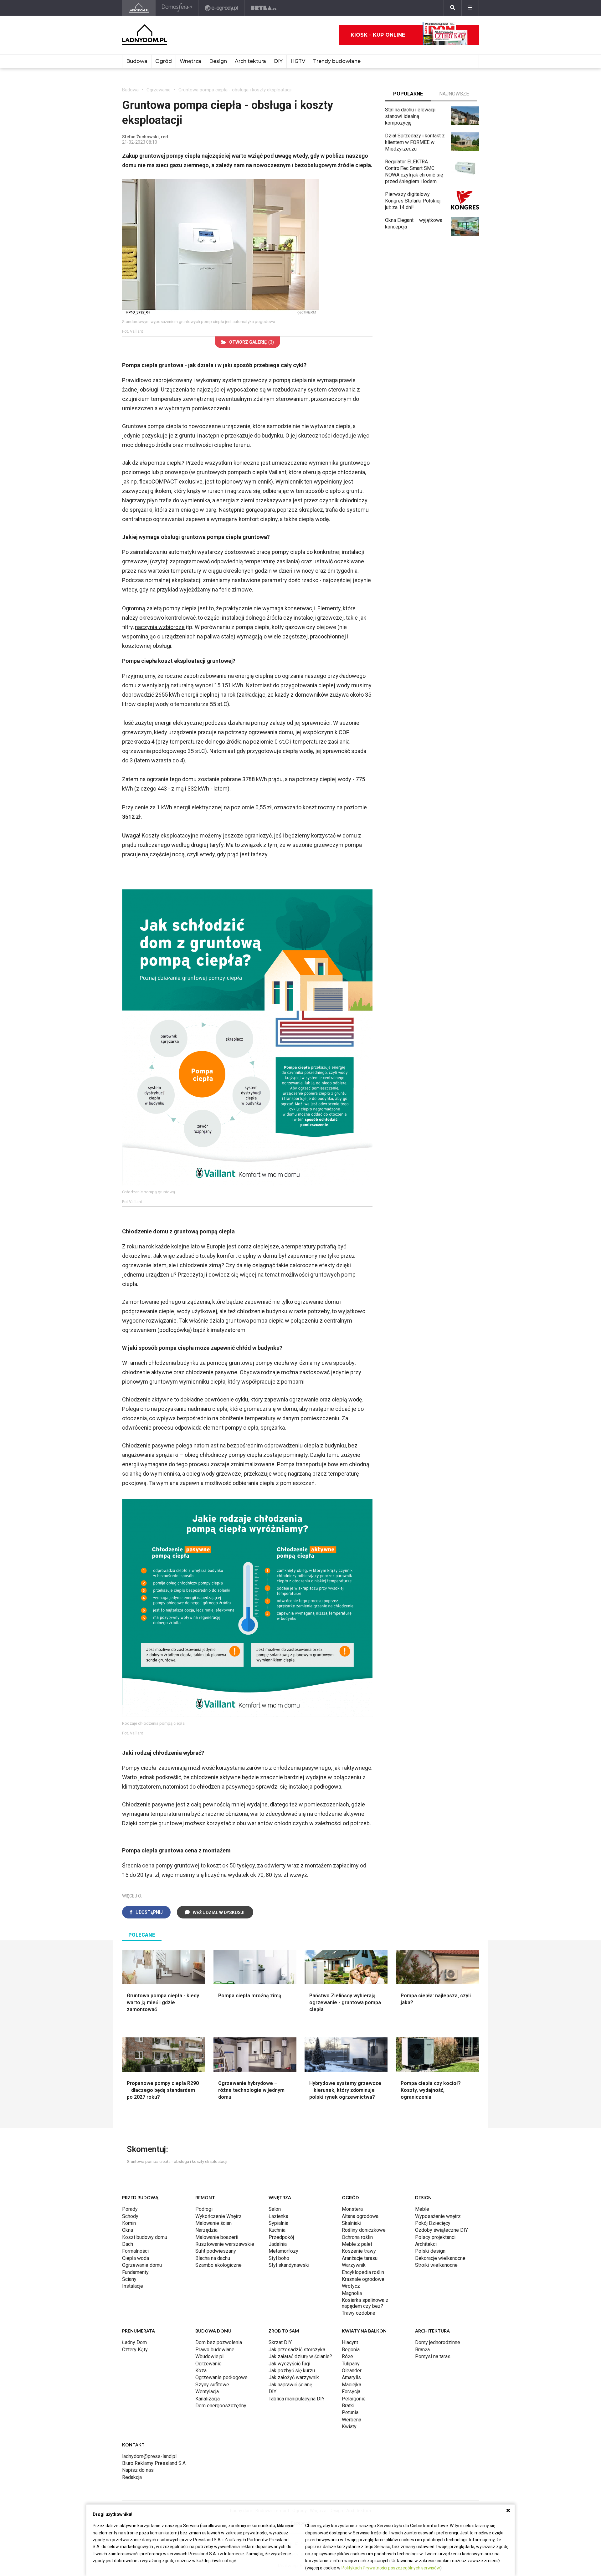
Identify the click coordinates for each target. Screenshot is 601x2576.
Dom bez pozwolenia (219, 2342)
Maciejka (352, 2385)
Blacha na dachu (213, 2258)
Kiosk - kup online (378, 35)
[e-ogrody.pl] (221, 8)
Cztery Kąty (135, 2350)
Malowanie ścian (213, 2223)
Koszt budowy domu (145, 2237)
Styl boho (279, 2258)
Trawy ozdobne (359, 2313)
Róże (347, 2356)
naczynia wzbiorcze (160, 627)
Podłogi (204, 2209)
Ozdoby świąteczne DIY (442, 2230)
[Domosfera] (177, 8)
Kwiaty (349, 2427)
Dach (128, 2244)
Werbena (352, 2420)
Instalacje (133, 2286)
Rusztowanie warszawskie (225, 2244)
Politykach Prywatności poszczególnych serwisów (391, 2568)
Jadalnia (278, 2244)
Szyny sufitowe (212, 2385)
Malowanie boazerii (217, 2237)
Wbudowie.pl (209, 2356)
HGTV (298, 61)
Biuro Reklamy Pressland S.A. (154, 2463)
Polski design (430, 2251)
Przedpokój (281, 2237)
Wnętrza (190, 61)
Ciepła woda (136, 2258)
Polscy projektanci (435, 2237)
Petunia (350, 2412)
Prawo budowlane (215, 2350)
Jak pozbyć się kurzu (292, 2371)
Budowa (137, 61)
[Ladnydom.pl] (139, 8)
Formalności (135, 2251)
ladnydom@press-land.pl (149, 2456)
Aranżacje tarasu (360, 2258)
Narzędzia (206, 2230)
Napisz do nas (138, 2470)
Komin (129, 2223)
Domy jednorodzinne (438, 2342)
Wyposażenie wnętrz (438, 2216)
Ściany (129, 2279)
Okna (128, 2230)
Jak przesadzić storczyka (297, 2350)
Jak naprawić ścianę (290, 2385)
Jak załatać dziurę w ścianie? (300, 2356)
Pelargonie (354, 2399)
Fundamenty (135, 2272)
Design (218, 61)
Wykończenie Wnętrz (218, 2216)
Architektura (250, 61)
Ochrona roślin (357, 2237)
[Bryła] (264, 8)
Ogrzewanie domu (142, 2265)
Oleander (352, 2371)
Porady (130, 2209)
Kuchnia (277, 2230)
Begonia (351, 2350)
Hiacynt (350, 2342)
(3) (252, 342)
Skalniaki (352, 2223)
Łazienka (278, 2216)
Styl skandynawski (289, 2265)
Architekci (426, 2244)
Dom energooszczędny (221, 2406)
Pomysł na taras (433, 2356)
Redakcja (132, 2477)
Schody (130, 2216)
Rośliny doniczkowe (364, 2230)
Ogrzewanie (159, 90)
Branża (422, 2350)
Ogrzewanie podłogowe (221, 2377)
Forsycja (351, 2392)
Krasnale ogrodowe (363, 2279)
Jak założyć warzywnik (294, 2377)
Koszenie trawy (359, 2251)
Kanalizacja (208, 2399)
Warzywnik (354, 2265)
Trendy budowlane (337, 61)
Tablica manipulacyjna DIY (297, 2399)
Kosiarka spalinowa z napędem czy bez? (365, 2303)
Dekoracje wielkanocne (440, 2258)
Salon (275, 2209)
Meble (422, 2209)
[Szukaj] (453, 8)
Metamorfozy (283, 2251)
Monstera (352, 2209)
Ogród (164, 61)
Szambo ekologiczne (218, 2265)
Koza (201, 2371)
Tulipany (351, 2364)
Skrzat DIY (280, 2342)
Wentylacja (207, 2392)
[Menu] (470, 8)
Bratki (348, 2406)
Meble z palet (357, 2244)
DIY (278, 61)
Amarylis (351, 2377)
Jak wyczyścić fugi (289, 2364)
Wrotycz (351, 2286)
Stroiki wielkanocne (436, 2265)
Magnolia (352, 2293)
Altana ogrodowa (360, 2216)
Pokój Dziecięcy (433, 2223)
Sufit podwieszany (216, 2251)
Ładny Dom (134, 2342)
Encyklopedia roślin (363, 2272)
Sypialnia (278, 2223)
